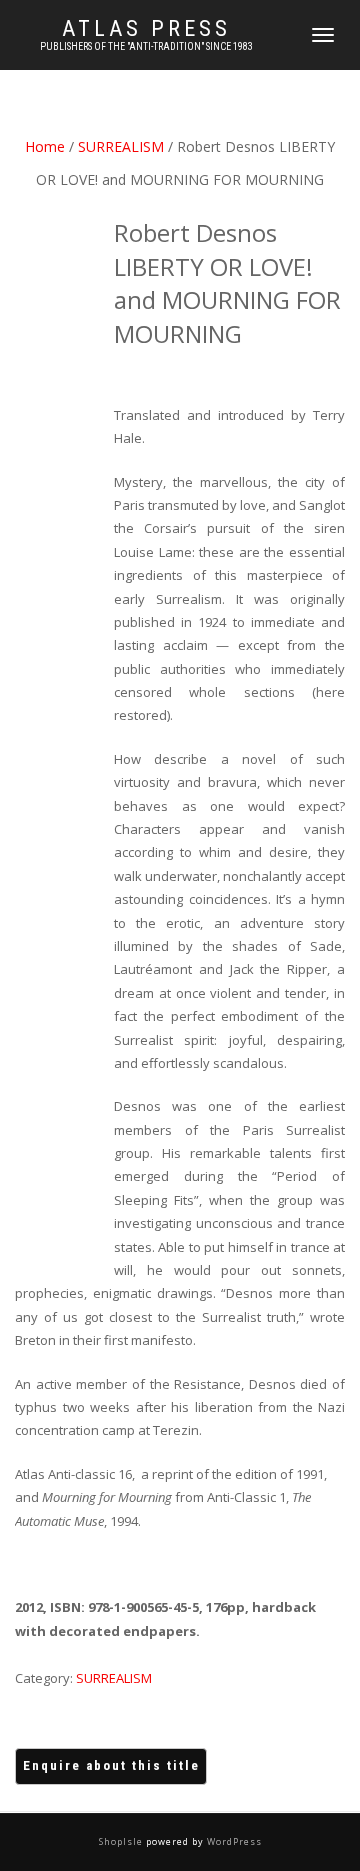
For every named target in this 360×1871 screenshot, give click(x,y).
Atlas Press (146, 29)
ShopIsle (122, 1841)
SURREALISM (121, 146)
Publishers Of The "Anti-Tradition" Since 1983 (146, 46)
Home (45, 146)
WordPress (233, 1841)
